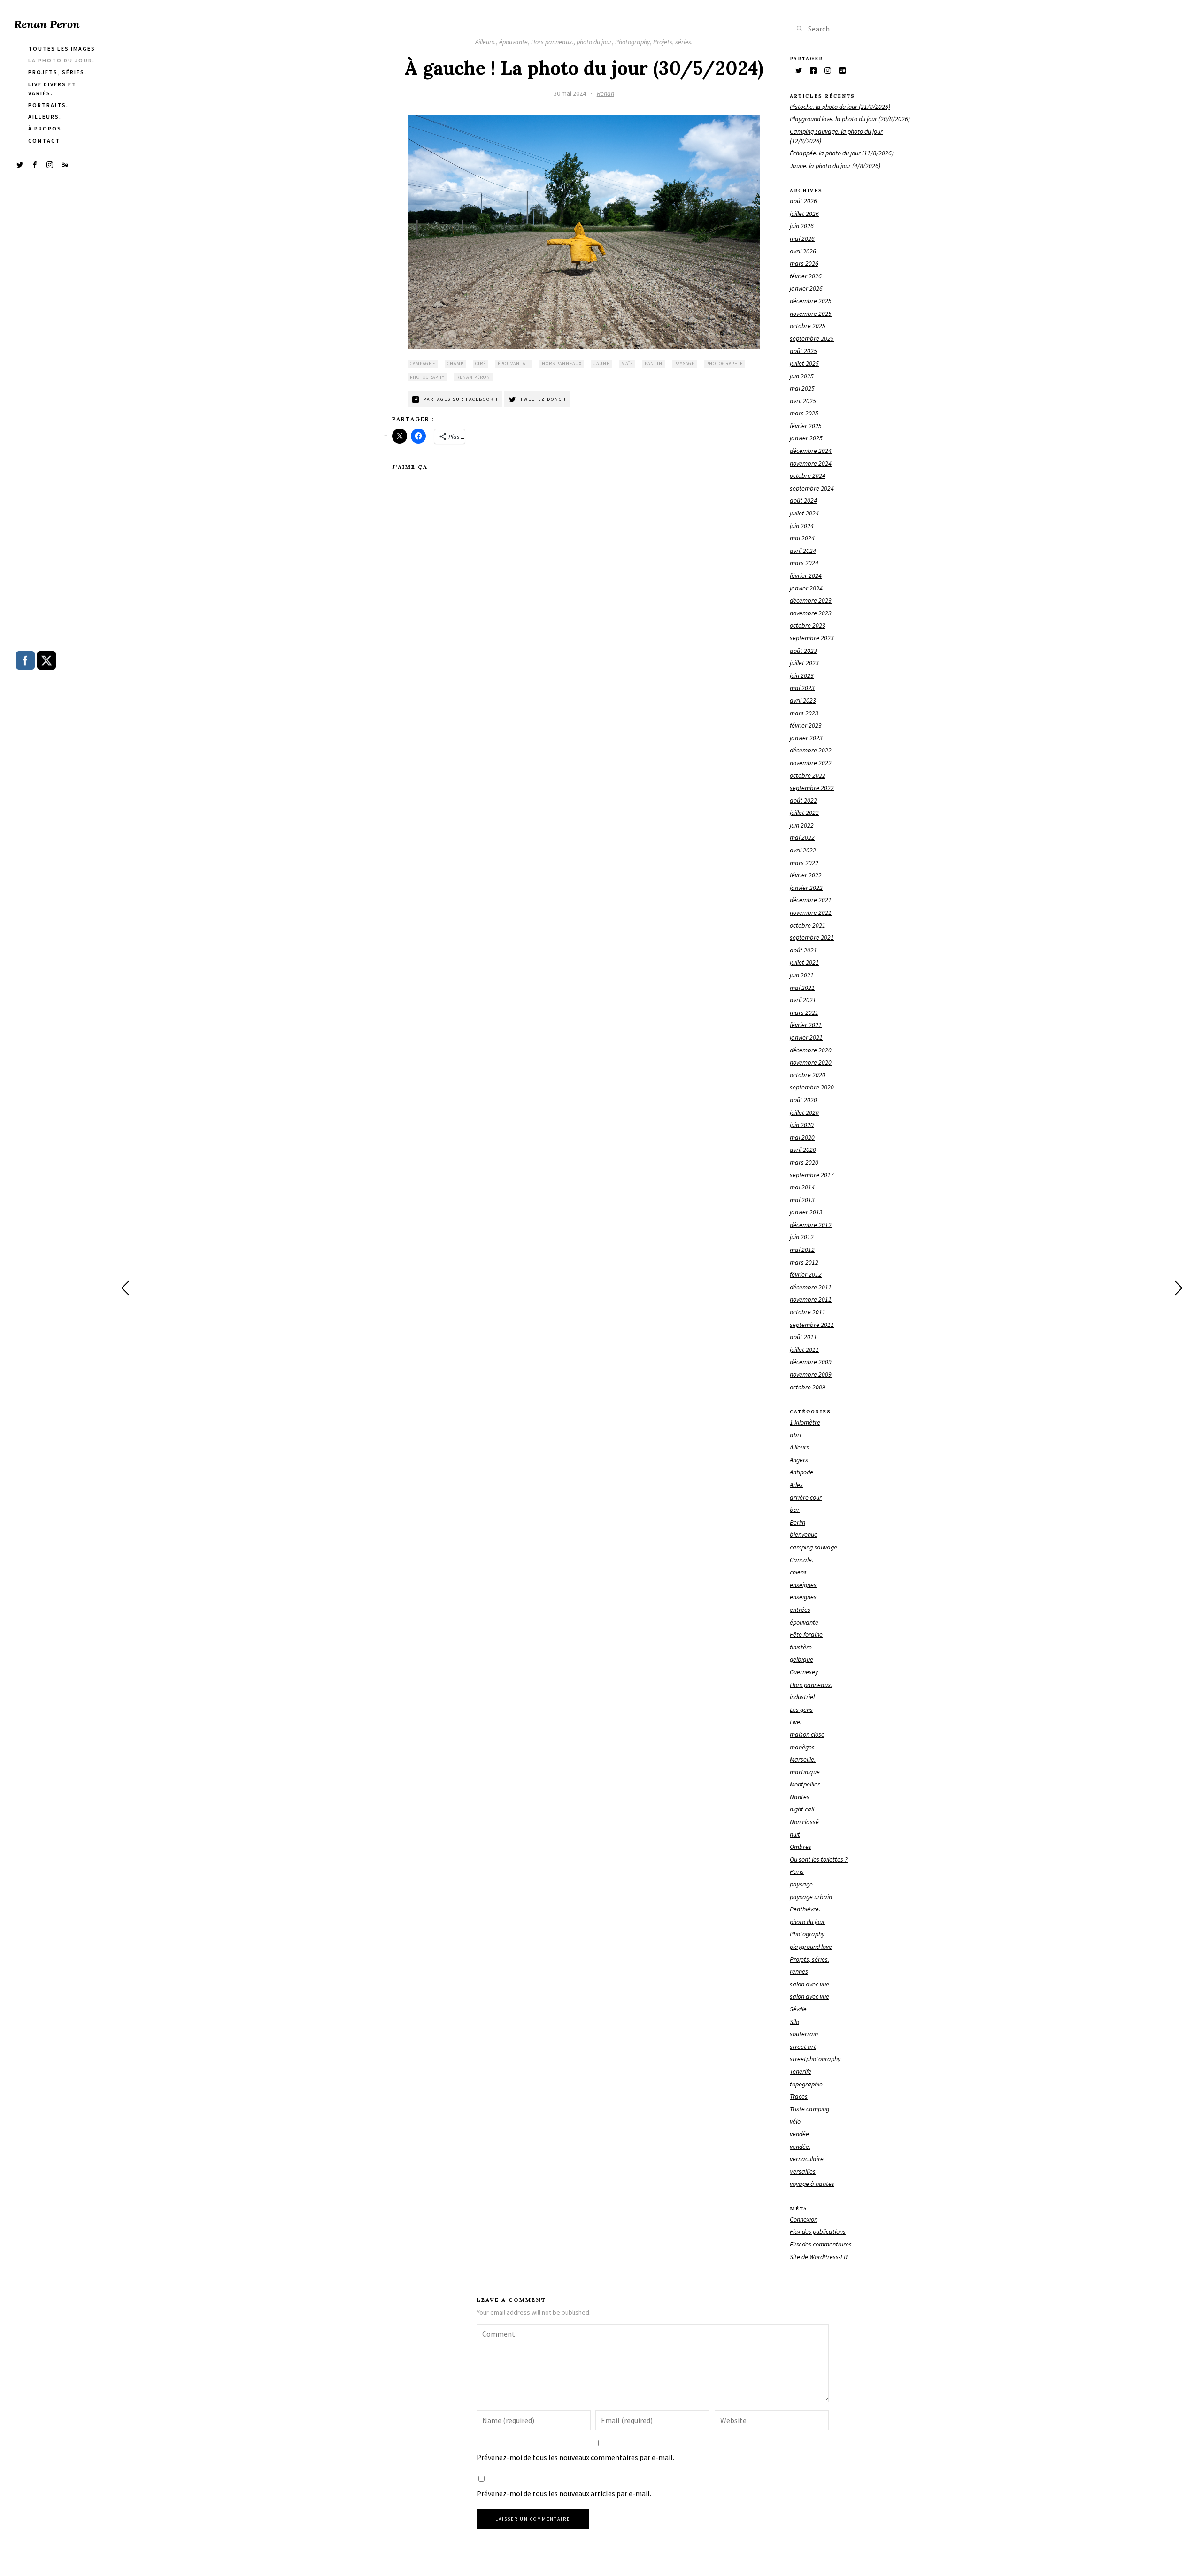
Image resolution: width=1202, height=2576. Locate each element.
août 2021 (803, 950)
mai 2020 (802, 1137)
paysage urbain (811, 1897)
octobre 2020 (808, 1075)
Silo (794, 2022)
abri (795, 1435)
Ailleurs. (485, 42)
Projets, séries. (673, 42)
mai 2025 (802, 388)
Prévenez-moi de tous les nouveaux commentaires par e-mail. (575, 2457)
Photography (632, 42)
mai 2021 (802, 988)
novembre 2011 (811, 1299)
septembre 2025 (812, 338)
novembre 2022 (811, 763)
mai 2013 (802, 1200)
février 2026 (806, 276)
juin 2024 (802, 526)
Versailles (803, 2171)
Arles (796, 1485)
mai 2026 (802, 238)
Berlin (797, 1522)
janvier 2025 (806, 438)
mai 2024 (802, 538)
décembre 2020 (811, 1050)
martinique (805, 1772)
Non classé (804, 1822)
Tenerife (801, 2071)
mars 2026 (804, 263)
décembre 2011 (811, 1287)
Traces (799, 2096)
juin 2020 (802, 1125)
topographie (806, 2084)
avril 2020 (803, 1150)
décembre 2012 (811, 1225)
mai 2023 (802, 688)
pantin (654, 364)
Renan (605, 93)
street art (803, 2047)
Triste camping (809, 2109)
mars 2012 (804, 1262)
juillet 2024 (804, 513)
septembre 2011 (812, 1325)
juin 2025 (802, 376)
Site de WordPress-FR (819, 2257)
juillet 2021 (804, 962)
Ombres (801, 1847)
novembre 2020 (811, 1062)
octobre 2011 (808, 1312)
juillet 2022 (804, 813)
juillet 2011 (804, 1349)
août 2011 (803, 1337)
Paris (797, 1871)
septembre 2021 (812, 937)
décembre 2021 (811, 900)
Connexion (804, 2219)
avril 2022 (803, 850)
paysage (684, 364)
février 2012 (806, 1274)
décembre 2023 (811, 600)
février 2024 (806, 575)
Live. (796, 1722)
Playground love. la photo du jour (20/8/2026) (850, 119)
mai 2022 (802, 837)
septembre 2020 (812, 1087)
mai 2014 (802, 1187)
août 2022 (803, 800)
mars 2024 (804, 563)
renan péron (473, 377)
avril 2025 (803, 401)
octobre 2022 (808, 775)
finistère (801, 1647)
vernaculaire (807, 2159)
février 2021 (806, 1025)
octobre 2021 (808, 925)
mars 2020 (804, 1162)
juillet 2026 (804, 214)
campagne (423, 364)
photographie (724, 364)
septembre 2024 (812, 488)
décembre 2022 (811, 750)
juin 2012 (802, 1237)
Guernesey (804, 1672)
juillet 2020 (804, 1112)
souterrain (804, 2034)
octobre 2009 (808, 1387)
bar (795, 1510)
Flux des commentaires (821, 2244)
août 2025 (803, 351)
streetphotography (815, 2059)
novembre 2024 (811, 463)
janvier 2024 (806, 588)
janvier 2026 (806, 288)
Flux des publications (818, 2231)
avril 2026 (803, 251)
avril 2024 (803, 551)
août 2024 (803, 500)
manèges (802, 1747)
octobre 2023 (808, 625)
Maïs (627, 364)
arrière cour (806, 1497)
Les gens (801, 1710)
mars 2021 (804, 1012)
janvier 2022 (806, 888)
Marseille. (803, 1759)
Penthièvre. (805, 1909)
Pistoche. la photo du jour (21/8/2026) (840, 107)
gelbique (801, 1659)
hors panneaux (562, 364)
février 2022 (806, 875)
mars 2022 (804, 863)
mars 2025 (804, 413)
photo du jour (594, 42)
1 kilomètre (805, 1422)
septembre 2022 (812, 788)
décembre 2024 (811, 451)
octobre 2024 (808, 475)
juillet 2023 (804, 663)
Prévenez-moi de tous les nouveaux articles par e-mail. (564, 2493)
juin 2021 (802, 975)
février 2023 (806, 725)
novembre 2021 (811, 912)
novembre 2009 (811, 1374)
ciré (481, 364)
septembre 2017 (812, 1175)
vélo (795, 2121)
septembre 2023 (812, 638)
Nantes (800, 1797)
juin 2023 (802, 675)
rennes (799, 1971)
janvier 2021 (806, 1037)
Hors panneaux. (552, 42)
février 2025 (806, 426)
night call (802, 1809)
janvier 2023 (806, 738)
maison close (807, 1734)
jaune (601, 364)
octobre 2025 (808, 326)
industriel (802, 1697)
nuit (795, 1834)
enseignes (803, 1585)
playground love (811, 1947)
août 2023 (803, 651)
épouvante (513, 42)
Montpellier (805, 1784)
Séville (798, 2009)
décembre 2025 (811, 301)
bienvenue (804, 1534)
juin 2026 (802, 226)
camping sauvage (813, 1547)
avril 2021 (803, 1000)
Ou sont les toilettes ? (819, 1859)
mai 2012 (802, 1250)
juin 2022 (802, 825)
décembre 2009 (811, 1362)
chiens (798, 1572)
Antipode (801, 1472)
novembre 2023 (811, 613)
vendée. (800, 2147)
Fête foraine (806, 1634)
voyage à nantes (812, 2184)
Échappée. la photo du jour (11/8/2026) (842, 153)
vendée (799, 2134)
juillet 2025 (804, 363)
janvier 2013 (806, 1212)
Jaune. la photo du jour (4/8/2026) (835, 166)
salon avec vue (809, 1984)
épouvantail (514, 364)
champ (455, 364)
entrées (800, 1610)
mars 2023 (804, 713)
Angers (799, 1460)
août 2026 (803, 201)
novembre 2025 (811, 314)
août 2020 (803, 1100)
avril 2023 (803, 700)
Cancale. (801, 1560)
